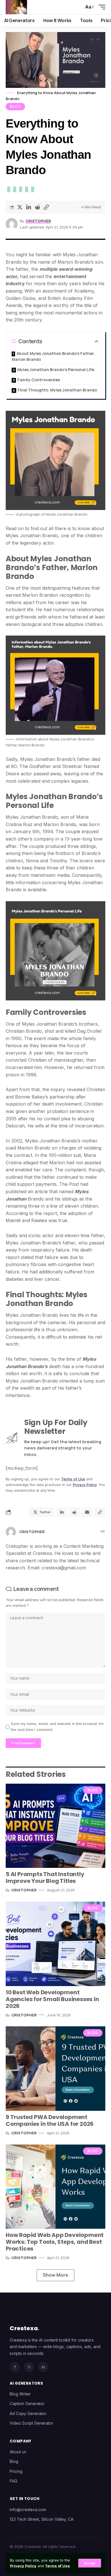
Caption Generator (27, 2404)
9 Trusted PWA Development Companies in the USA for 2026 (50, 2120)
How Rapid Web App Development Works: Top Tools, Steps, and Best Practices (55, 2242)
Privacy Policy (23, 2566)
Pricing (16, 2471)
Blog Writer (20, 2394)
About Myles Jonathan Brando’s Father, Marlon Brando (53, 356)
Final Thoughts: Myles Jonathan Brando (57, 390)
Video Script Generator (31, 2423)
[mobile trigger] (100, 7)
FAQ (14, 2481)
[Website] (103, 1532)
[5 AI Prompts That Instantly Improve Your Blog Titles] (55, 1826)
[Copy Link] (46, 207)
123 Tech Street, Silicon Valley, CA (42, 2519)
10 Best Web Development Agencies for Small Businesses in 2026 (52, 1999)
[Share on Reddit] (37, 207)
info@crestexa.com (28, 2510)
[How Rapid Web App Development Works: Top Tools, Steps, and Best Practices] (55, 2187)
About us (18, 2452)
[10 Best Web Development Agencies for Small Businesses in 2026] (55, 1944)
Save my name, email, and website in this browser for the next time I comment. (57, 1727)
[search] (76, 7)
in (43, 2367)
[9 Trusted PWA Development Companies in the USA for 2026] (55, 2069)
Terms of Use (57, 2566)
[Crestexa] (16, 7)
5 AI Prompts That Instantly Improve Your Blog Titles (45, 1878)
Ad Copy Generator (28, 2413)
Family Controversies (39, 380)
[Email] (87, 1512)
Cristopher (38, 221)
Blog (15, 106)
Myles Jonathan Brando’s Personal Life (56, 370)
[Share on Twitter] (20, 207)
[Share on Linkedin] (28, 207)
